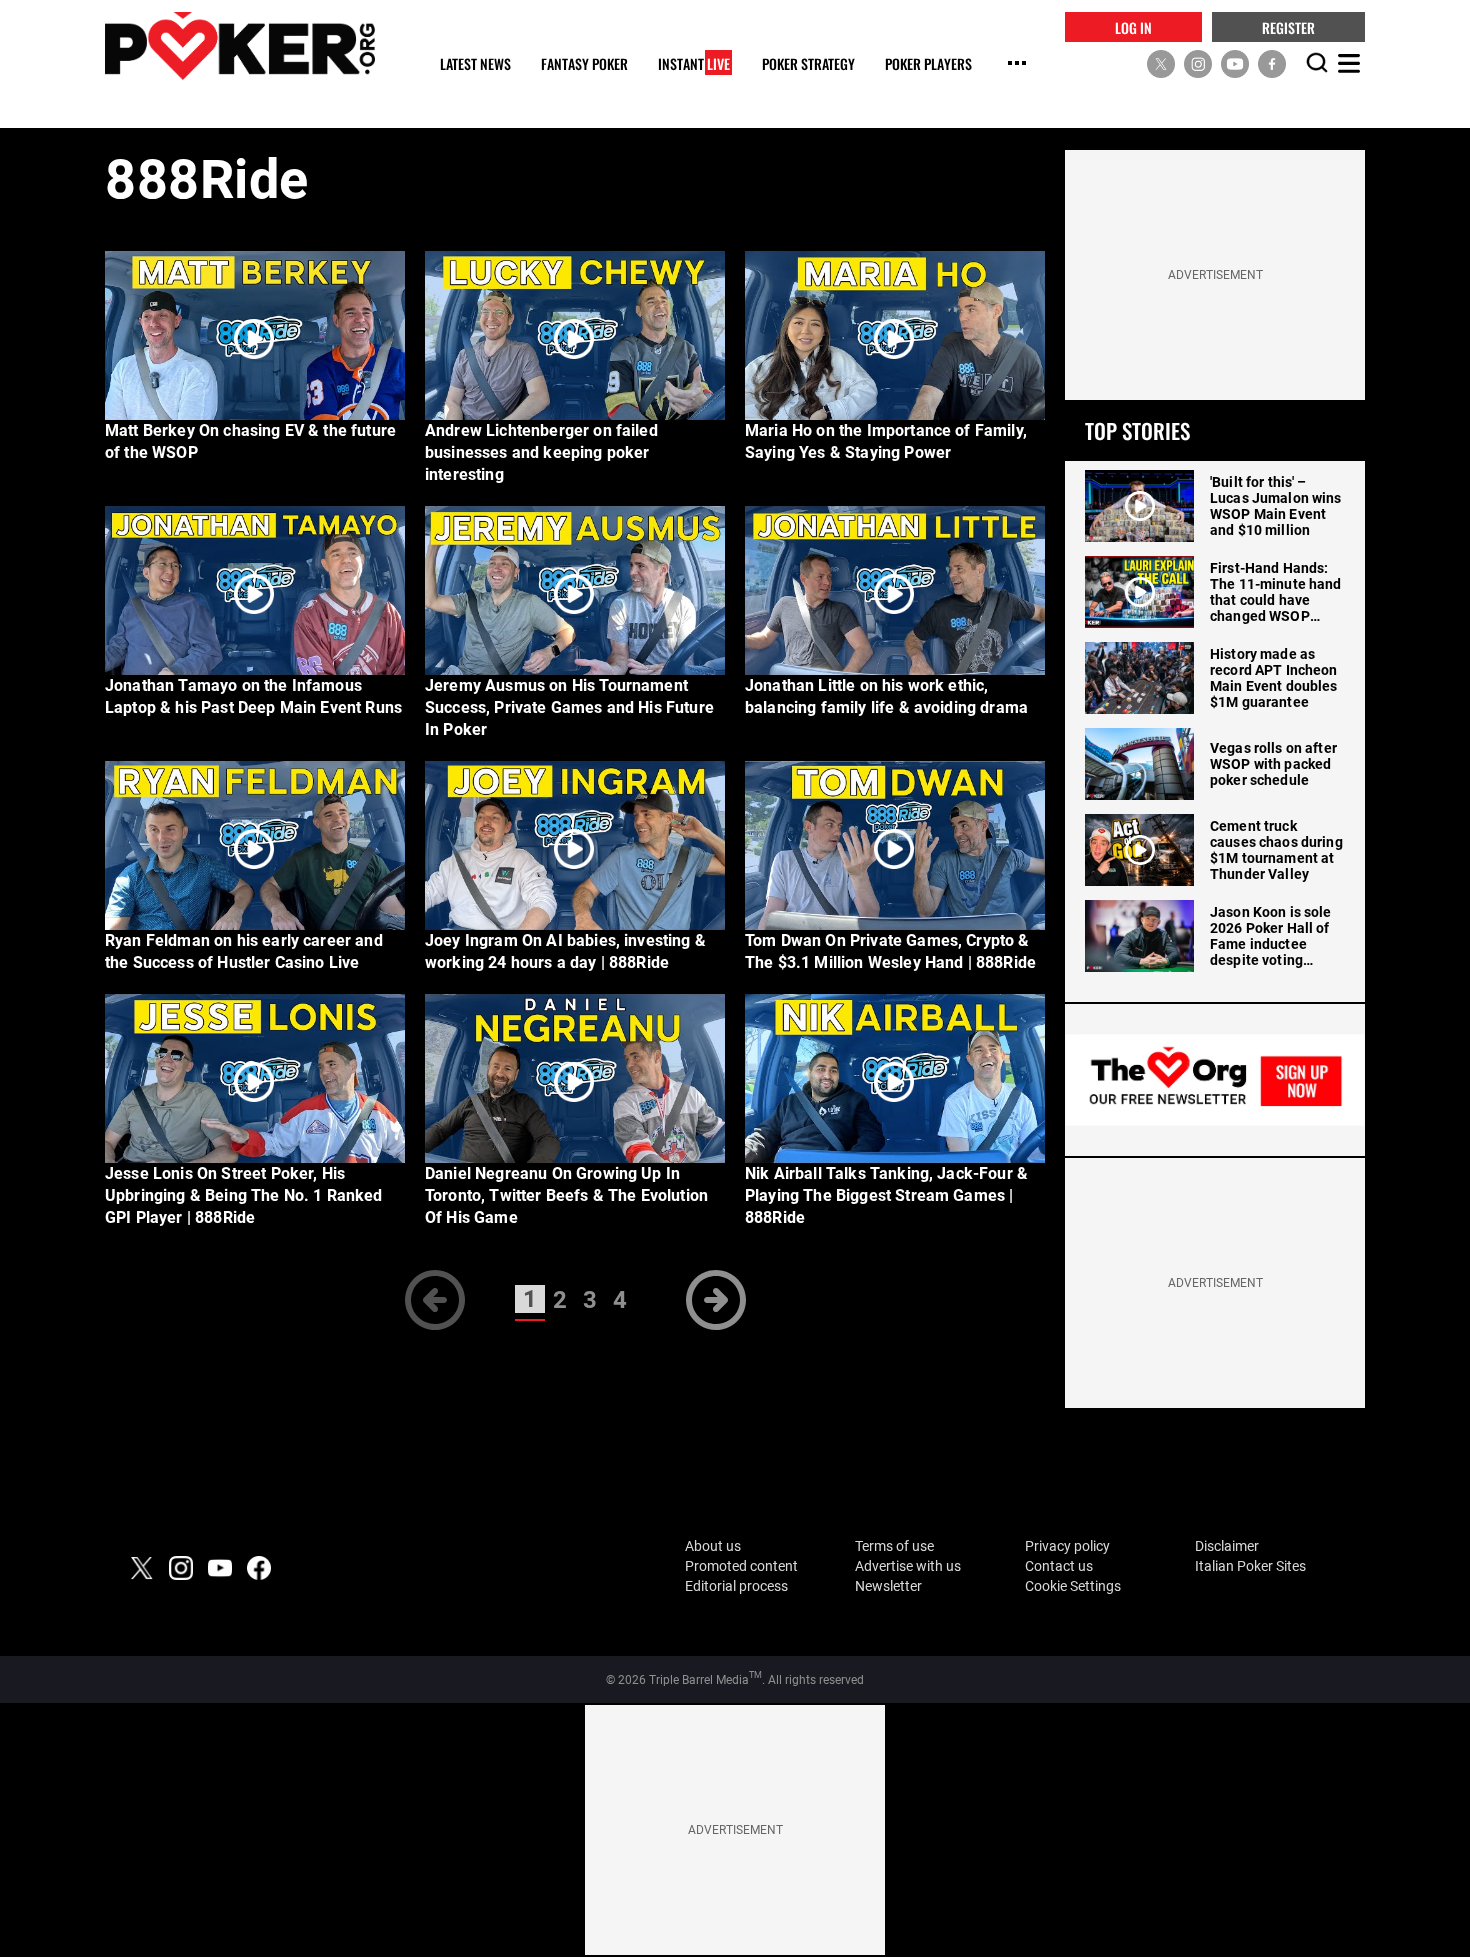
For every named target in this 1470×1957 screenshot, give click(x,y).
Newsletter (888, 1586)
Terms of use (894, 1546)
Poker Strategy (808, 64)
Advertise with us (908, 1566)
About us (713, 1546)
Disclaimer (1227, 1546)
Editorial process (736, 1586)
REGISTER (1288, 26)
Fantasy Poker (584, 64)
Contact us (1059, 1566)
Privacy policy (1067, 1546)
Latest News (475, 64)
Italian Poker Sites (1250, 1566)
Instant (694, 64)
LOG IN (1133, 26)
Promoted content (741, 1566)
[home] (240, 45)
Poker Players (928, 64)
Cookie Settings (1073, 1586)
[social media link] (1161, 63)
